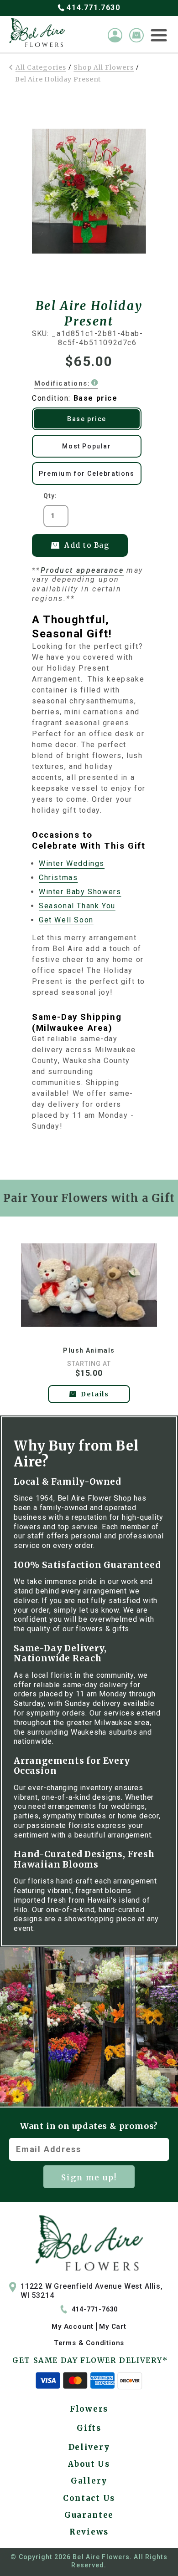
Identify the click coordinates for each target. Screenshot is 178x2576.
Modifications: (62, 383)
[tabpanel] (89, 1318)
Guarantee (89, 2515)
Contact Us (89, 2498)
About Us (89, 2464)
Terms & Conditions (89, 2343)
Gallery (89, 2481)
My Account (73, 2327)
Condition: (75, 398)
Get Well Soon (66, 920)
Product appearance (82, 570)
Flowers (89, 2409)
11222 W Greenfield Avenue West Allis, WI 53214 (92, 2291)
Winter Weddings (72, 863)
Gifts (89, 2428)
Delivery (89, 2447)
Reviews (89, 2532)
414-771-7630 (95, 2309)
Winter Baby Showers (80, 892)
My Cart (113, 2327)
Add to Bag (87, 545)
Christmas (58, 878)
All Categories (41, 67)
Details (95, 1394)
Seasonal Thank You (77, 906)
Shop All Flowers (104, 67)
